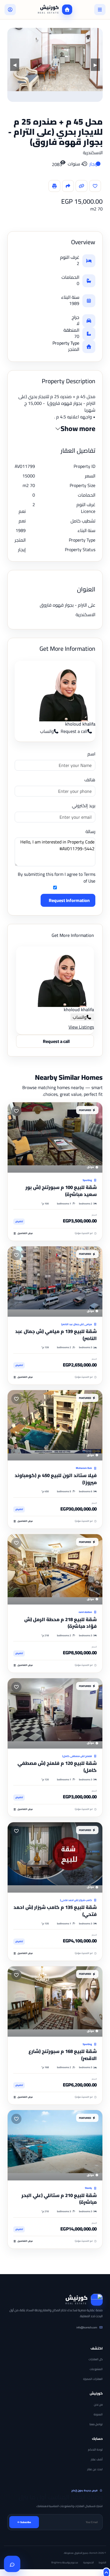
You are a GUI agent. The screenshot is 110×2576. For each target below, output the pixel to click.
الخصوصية (88, 2562)
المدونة (98, 2414)
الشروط (102, 2562)
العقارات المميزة (93, 2379)
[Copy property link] (82, 186)
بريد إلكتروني (84, 805)
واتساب (47, 731)
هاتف (90, 780)
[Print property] (54, 186)
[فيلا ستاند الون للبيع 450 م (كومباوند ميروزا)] (55, 1425)
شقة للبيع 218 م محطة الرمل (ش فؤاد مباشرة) (60, 1623)
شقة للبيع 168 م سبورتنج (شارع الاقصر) (63, 2055)
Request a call (74, 731)
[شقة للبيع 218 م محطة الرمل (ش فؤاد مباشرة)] (55, 1569)
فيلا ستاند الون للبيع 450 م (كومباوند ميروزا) (56, 1479)
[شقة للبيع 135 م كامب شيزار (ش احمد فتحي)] (55, 1857)
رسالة (90, 831)
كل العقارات (96, 2359)
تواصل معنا (96, 2424)
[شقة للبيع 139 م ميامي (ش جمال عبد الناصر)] (55, 1282)
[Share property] (68, 186)
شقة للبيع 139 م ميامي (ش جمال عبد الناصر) (56, 1335)
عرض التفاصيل (25, 1233)
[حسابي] (10, 10)
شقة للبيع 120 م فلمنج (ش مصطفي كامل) (57, 1767)
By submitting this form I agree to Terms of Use (57, 878)
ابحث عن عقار (95, 2469)
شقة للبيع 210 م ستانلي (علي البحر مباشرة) (59, 2199)
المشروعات (96, 2369)
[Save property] (95, 186)
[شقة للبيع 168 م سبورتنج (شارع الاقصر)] (55, 2001)
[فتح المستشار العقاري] (12, 2564)
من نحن (98, 2405)
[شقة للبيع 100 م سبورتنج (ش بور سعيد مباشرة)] (55, 1137)
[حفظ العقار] (16, 1111)
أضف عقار (97, 2459)
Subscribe (26, 2522)
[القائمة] (100, 10)
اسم (91, 754)
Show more (78, 429)
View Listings (81, 1027)
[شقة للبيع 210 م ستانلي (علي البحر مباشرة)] (55, 2145)
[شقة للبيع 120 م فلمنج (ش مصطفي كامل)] (55, 1713)
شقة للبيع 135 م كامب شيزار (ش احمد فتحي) (55, 1911)
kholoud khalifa (80, 724)
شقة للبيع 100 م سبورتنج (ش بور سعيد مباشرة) (61, 1191)
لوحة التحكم (95, 2450)
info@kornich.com (87, 2327)
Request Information (69, 900)
